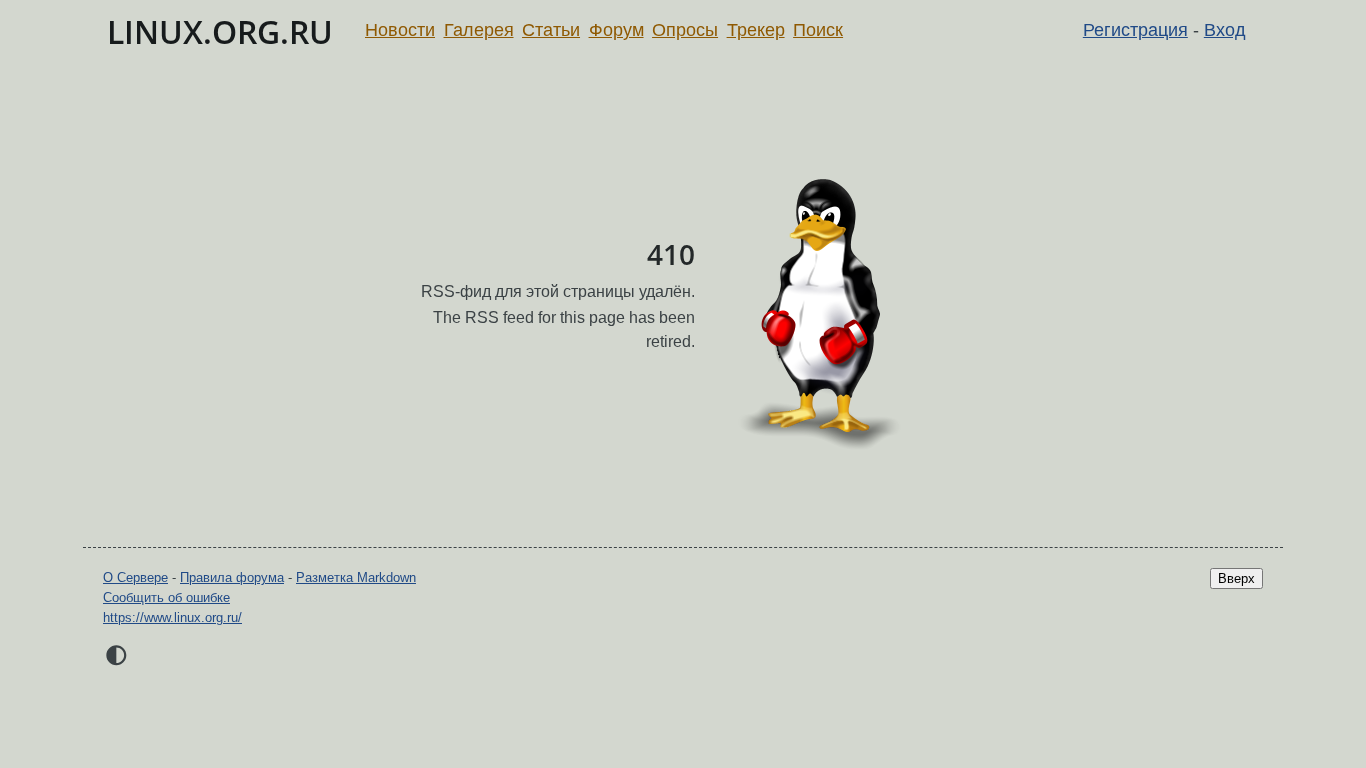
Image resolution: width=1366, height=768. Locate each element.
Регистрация (1135, 30)
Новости (400, 30)
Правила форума (232, 577)
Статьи (551, 30)
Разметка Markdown (356, 577)
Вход (1225, 30)
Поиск (818, 30)
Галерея (479, 30)
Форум (616, 30)
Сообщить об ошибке (166, 597)
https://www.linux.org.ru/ (172, 617)
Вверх (1236, 578)
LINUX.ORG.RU (220, 31)
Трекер (756, 30)
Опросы (685, 30)
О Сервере (135, 577)
